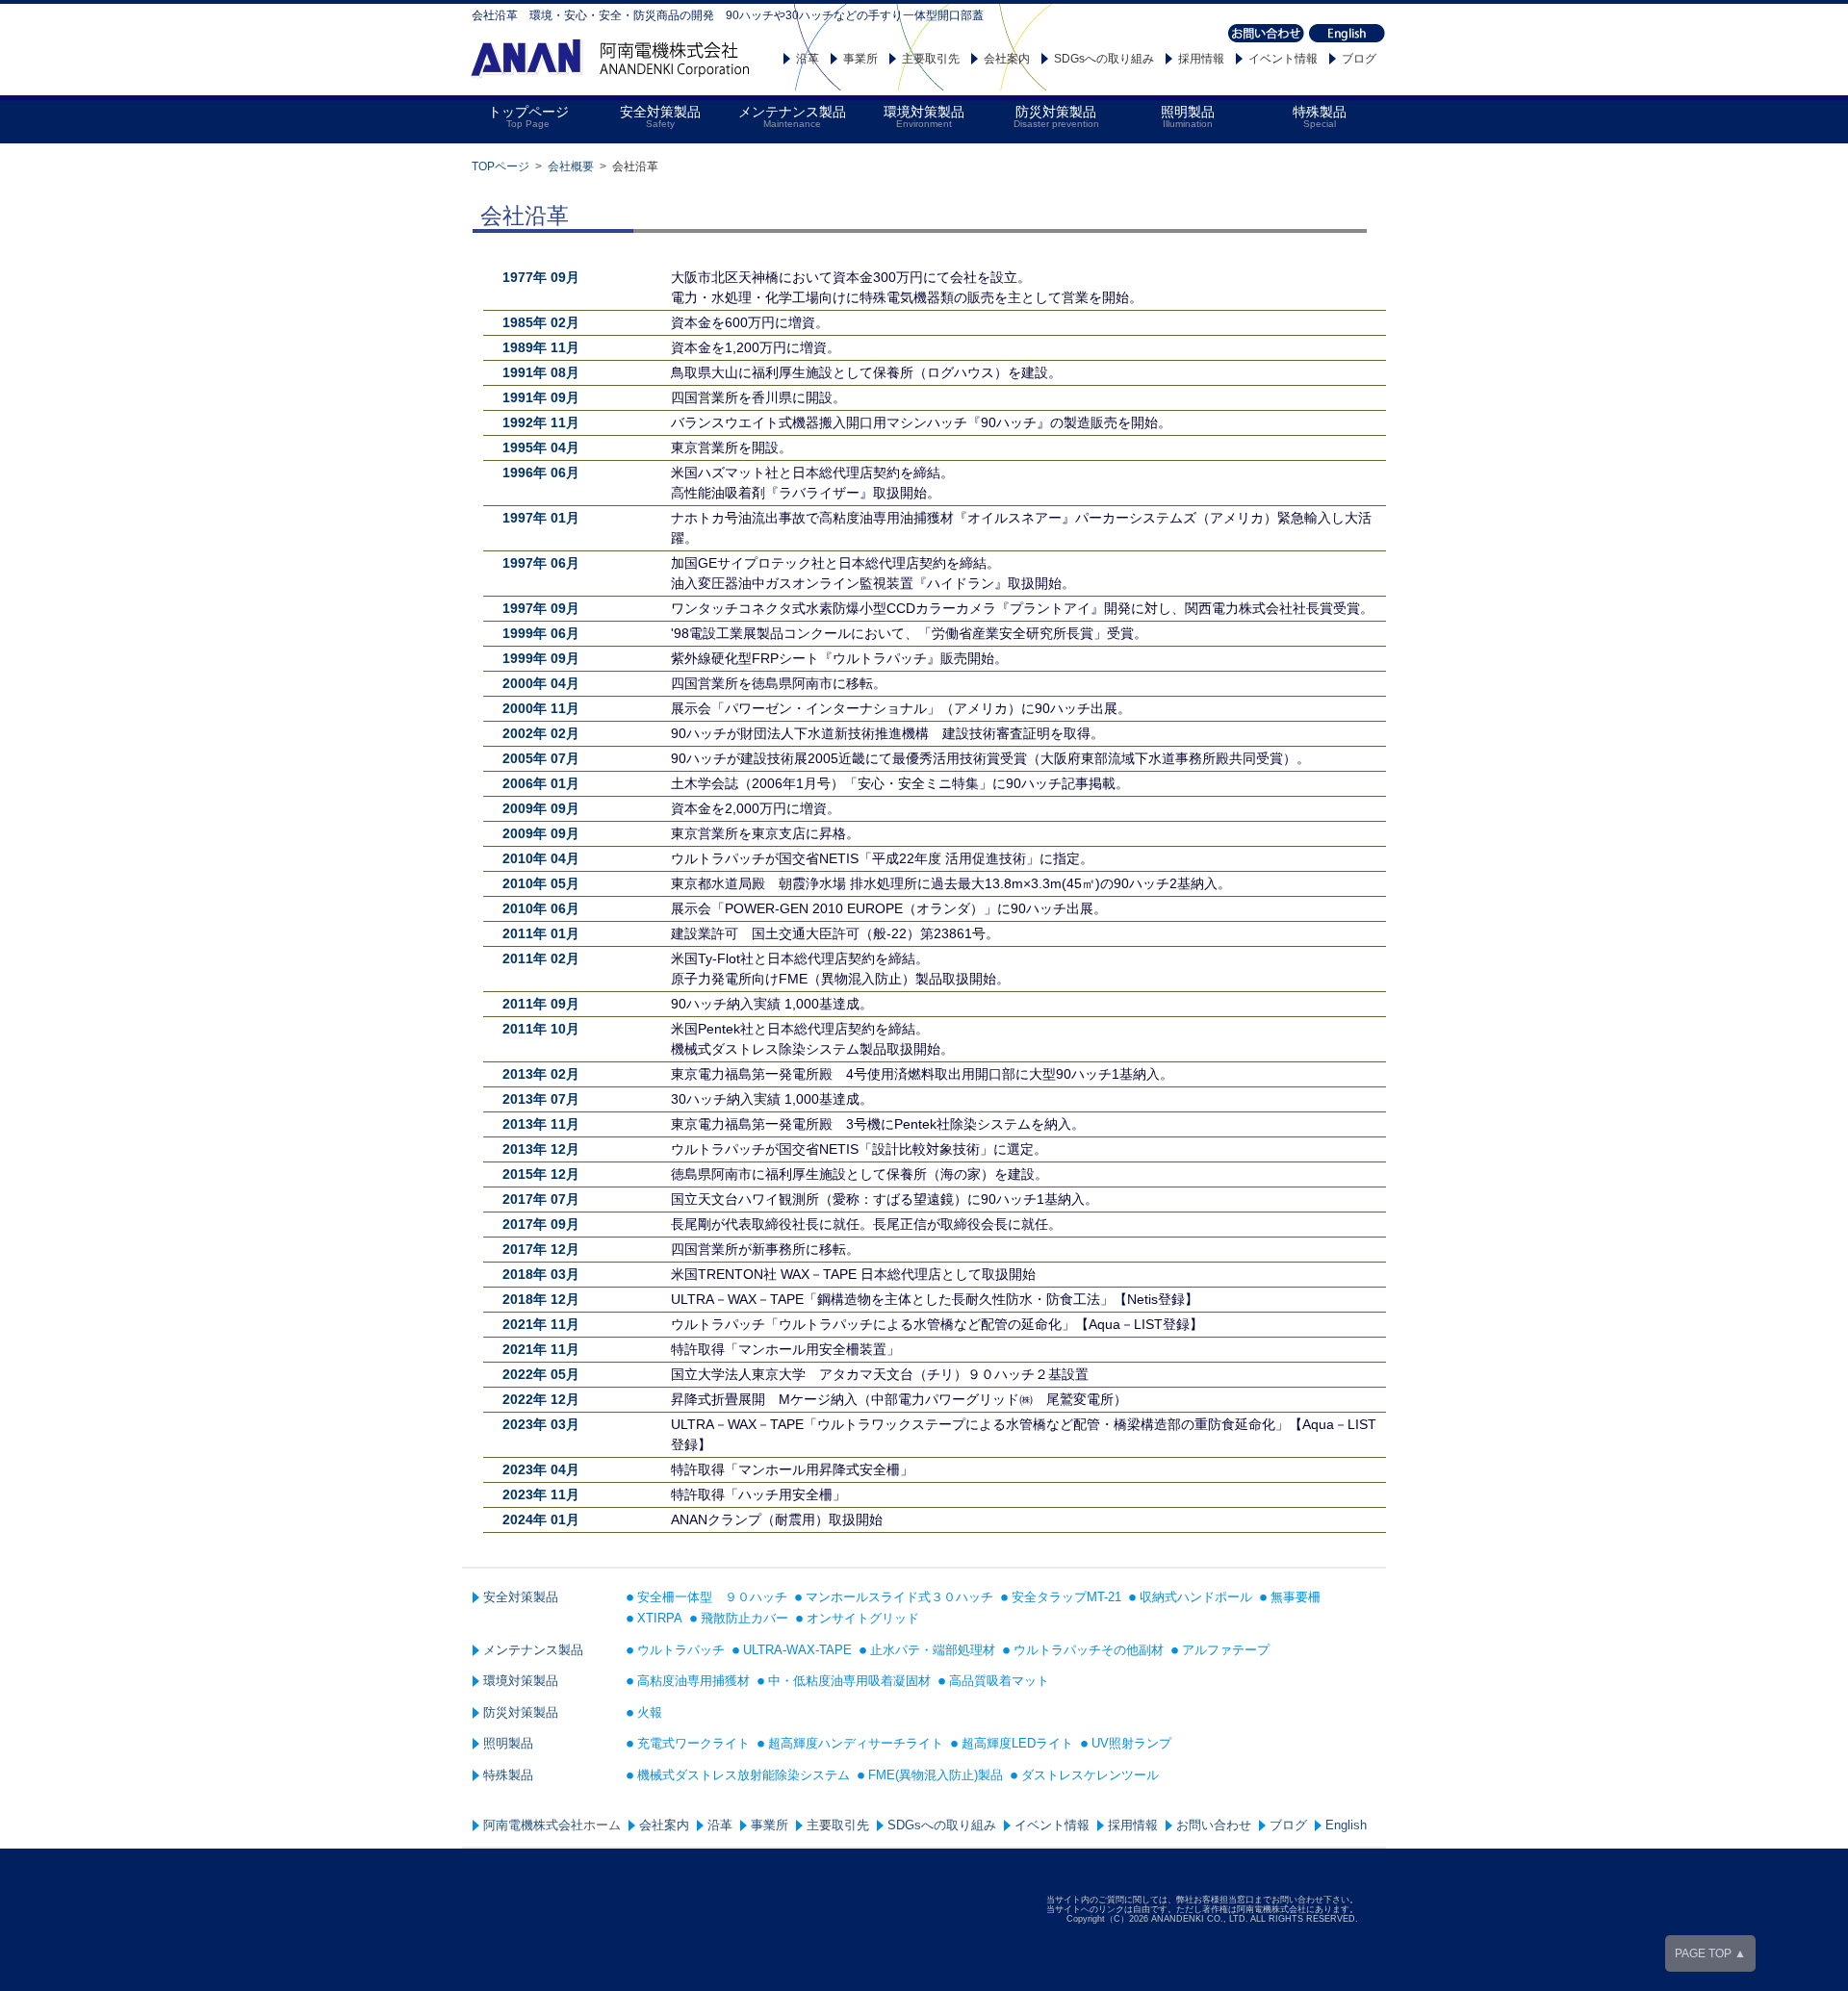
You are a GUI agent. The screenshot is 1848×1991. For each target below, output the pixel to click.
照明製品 (508, 1743)
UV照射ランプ (1131, 1743)
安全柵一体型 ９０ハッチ (712, 1597)
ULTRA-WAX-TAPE (797, 1650)
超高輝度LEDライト (1017, 1743)
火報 (650, 1712)
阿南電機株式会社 (533, 1825)
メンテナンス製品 (533, 1650)
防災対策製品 (521, 1712)
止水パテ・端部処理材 (933, 1650)
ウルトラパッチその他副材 (1089, 1650)
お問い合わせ (1214, 1825)
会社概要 (571, 166)
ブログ (1359, 59)
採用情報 (1201, 59)
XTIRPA (660, 1618)
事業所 (860, 59)
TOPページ (500, 166)
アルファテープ (1226, 1650)
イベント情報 (1283, 59)
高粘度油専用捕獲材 (693, 1681)
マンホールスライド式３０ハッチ (899, 1597)
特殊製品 (508, 1775)
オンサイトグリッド (863, 1618)
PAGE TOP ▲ (1710, 1953)
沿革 (808, 59)
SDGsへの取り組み (1104, 59)
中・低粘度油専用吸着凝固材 (849, 1681)
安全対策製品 (521, 1597)
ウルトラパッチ (681, 1650)
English (1346, 1825)
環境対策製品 (521, 1681)
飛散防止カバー (744, 1618)
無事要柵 (1296, 1597)
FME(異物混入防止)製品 (936, 1775)
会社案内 (1007, 59)
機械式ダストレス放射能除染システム (744, 1775)
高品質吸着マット (999, 1681)
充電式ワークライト (693, 1743)
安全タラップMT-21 (1066, 1597)
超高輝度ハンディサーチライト (856, 1743)
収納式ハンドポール (1196, 1597)
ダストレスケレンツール (1090, 1775)
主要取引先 (931, 59)
